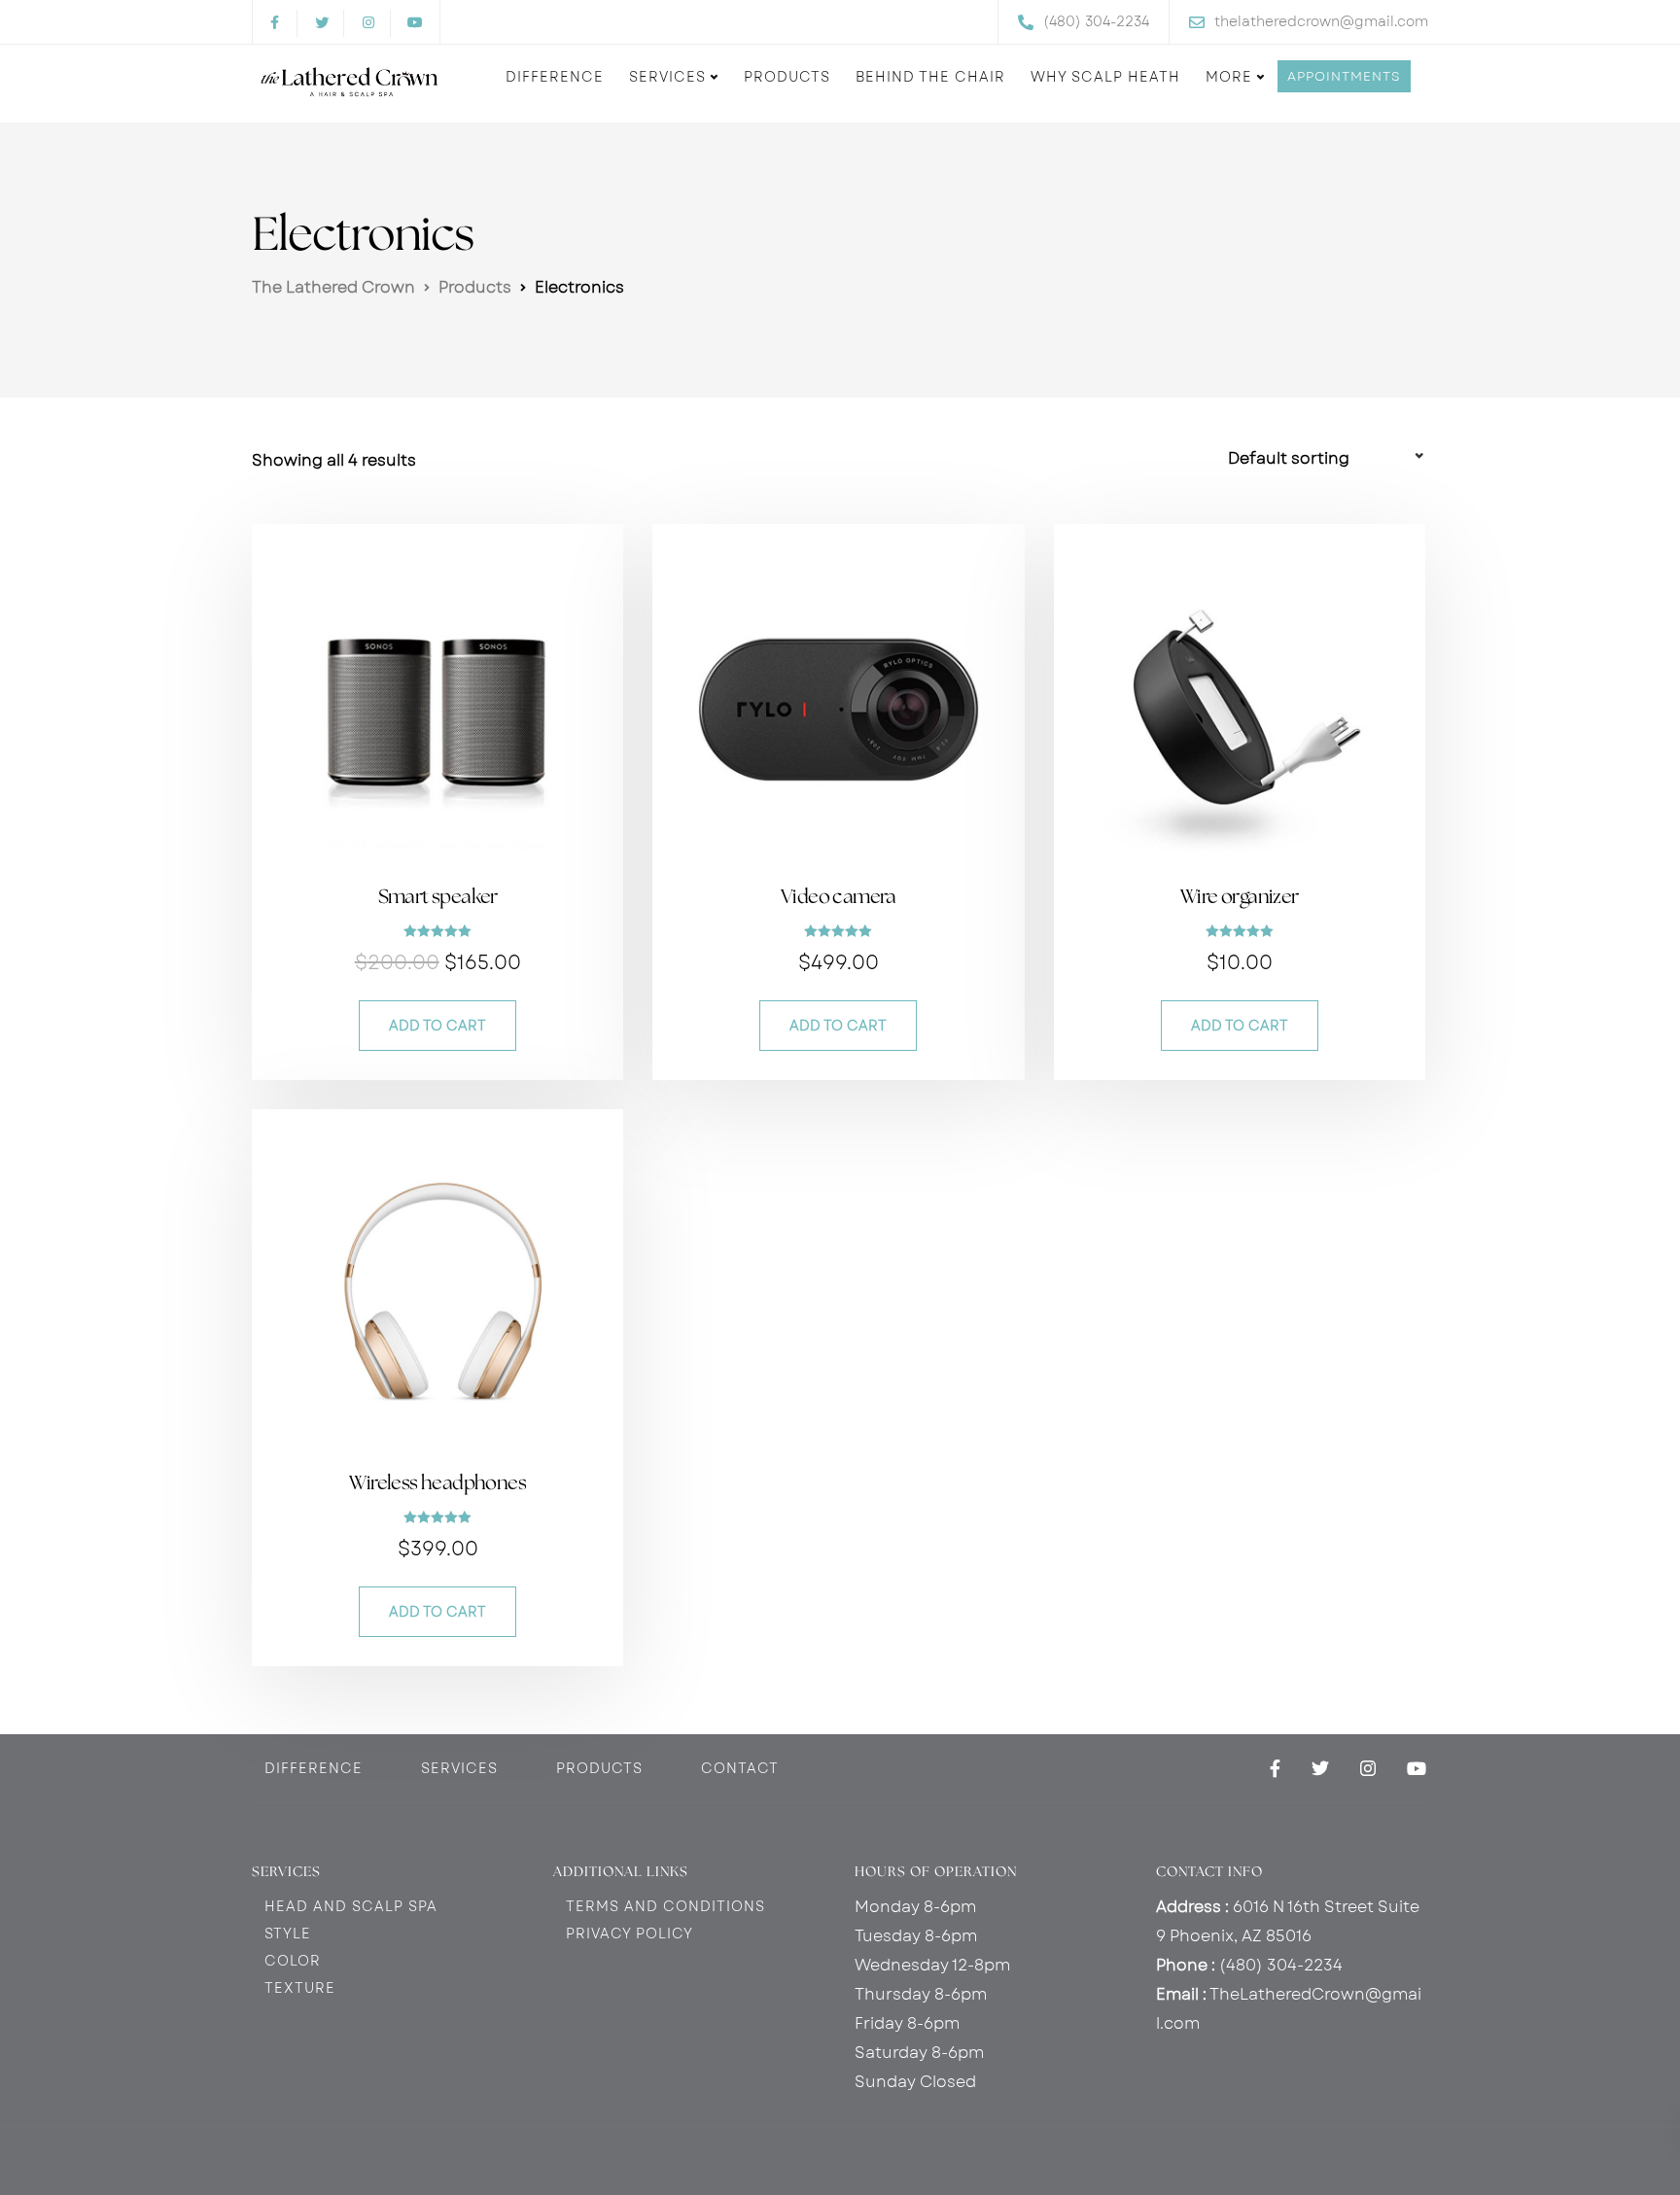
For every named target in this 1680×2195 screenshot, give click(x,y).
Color (293, 1961)
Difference (555, 77)
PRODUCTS (599, 1768)
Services (667, 77)
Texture (300, 1988)
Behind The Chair (930, 77)
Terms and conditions (665, 1906)
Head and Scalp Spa (351, 1906)
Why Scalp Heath (1105, 77)
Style (288, 1934)
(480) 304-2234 (1281, 1965)
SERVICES (459, 1768)
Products (787, 77)
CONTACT (740, 1768)
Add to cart (437, 1026)
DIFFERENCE (314, 1768)
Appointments (1344, 76)
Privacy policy (630, 1934)
